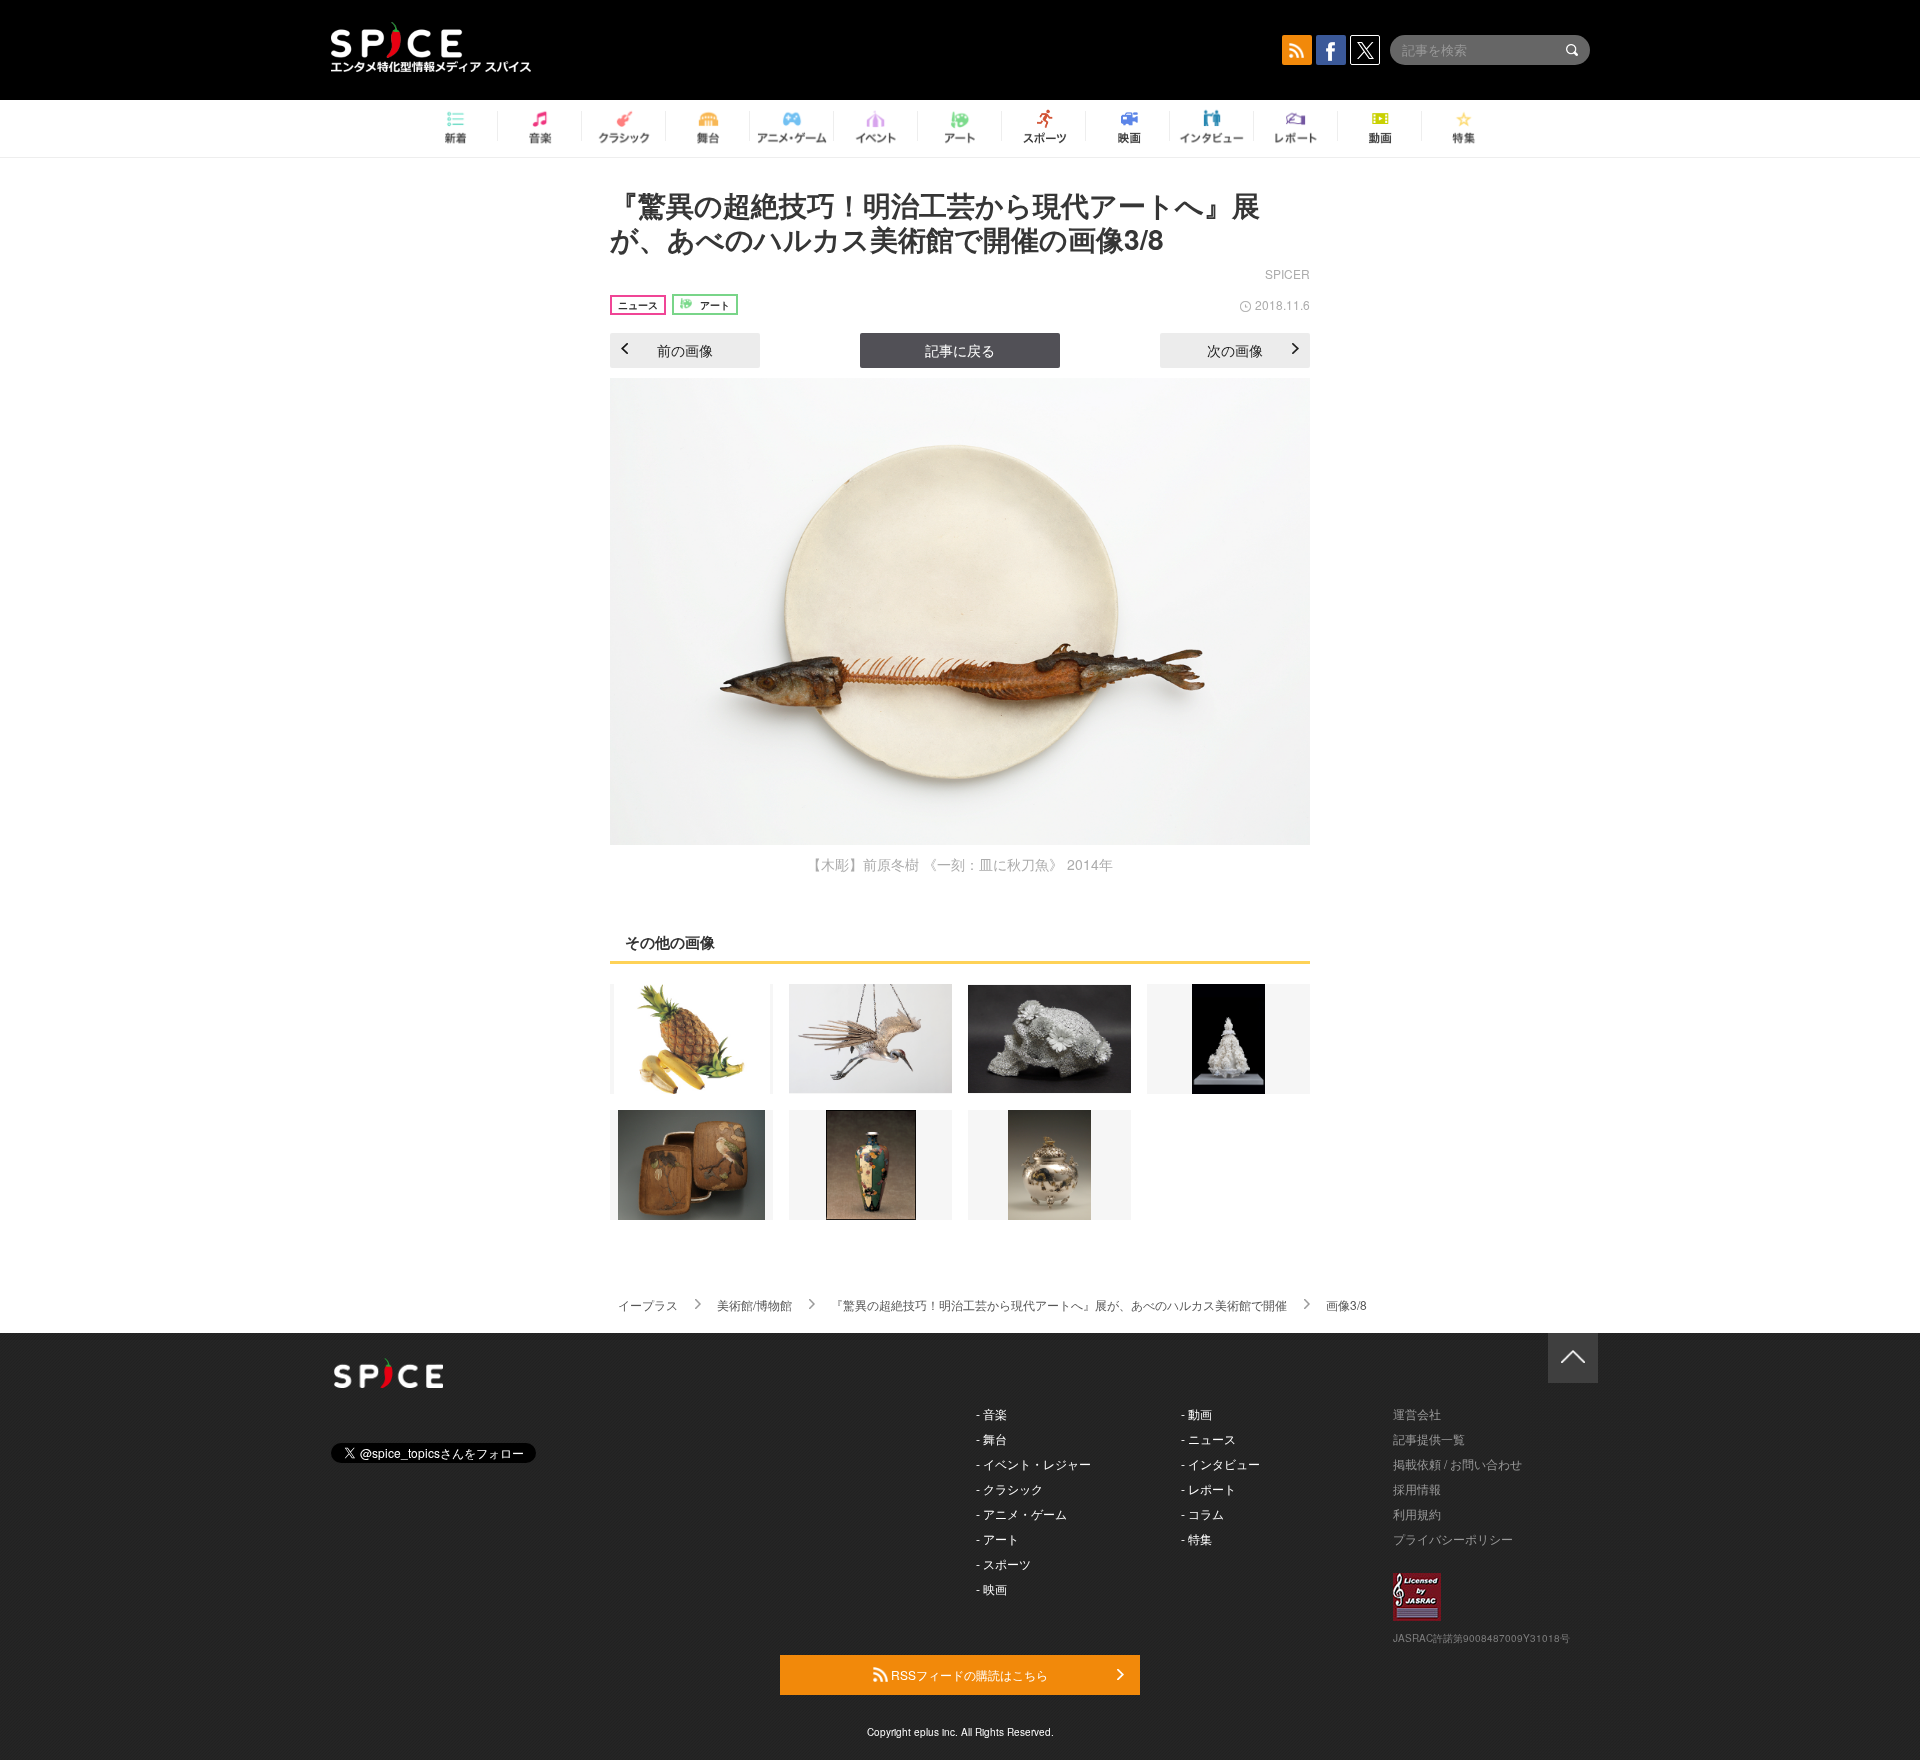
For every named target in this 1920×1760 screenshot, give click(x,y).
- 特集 (1196, 1538)
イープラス (648, 1304)
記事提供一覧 (1429, 1438)
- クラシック (1009, 1488)
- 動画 (1196, 1413)
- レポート (1208, 1488)
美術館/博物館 (754, 1304)
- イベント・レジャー (1033, 1463)
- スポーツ (1003, 1563)
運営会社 (1417, 1413)
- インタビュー (1220, 1463)
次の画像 (1235, 350)
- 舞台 (991, 1438)
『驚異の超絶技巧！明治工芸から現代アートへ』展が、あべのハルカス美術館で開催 (1059, 1304)
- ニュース (1208, 1438)
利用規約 (1417, 1513)
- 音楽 (991, 1413)
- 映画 (991, 1588)
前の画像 (685, 350)
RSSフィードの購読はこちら (968, 1674)
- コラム (1202, 1513)
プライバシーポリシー (1453, 1538)
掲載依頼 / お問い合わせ (1457, 1463)
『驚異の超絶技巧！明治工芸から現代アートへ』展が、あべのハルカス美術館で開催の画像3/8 (935, 221)
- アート (997, 1538)
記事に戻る (960, 350)
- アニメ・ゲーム (1021, 1513)
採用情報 (1417, 1488)
